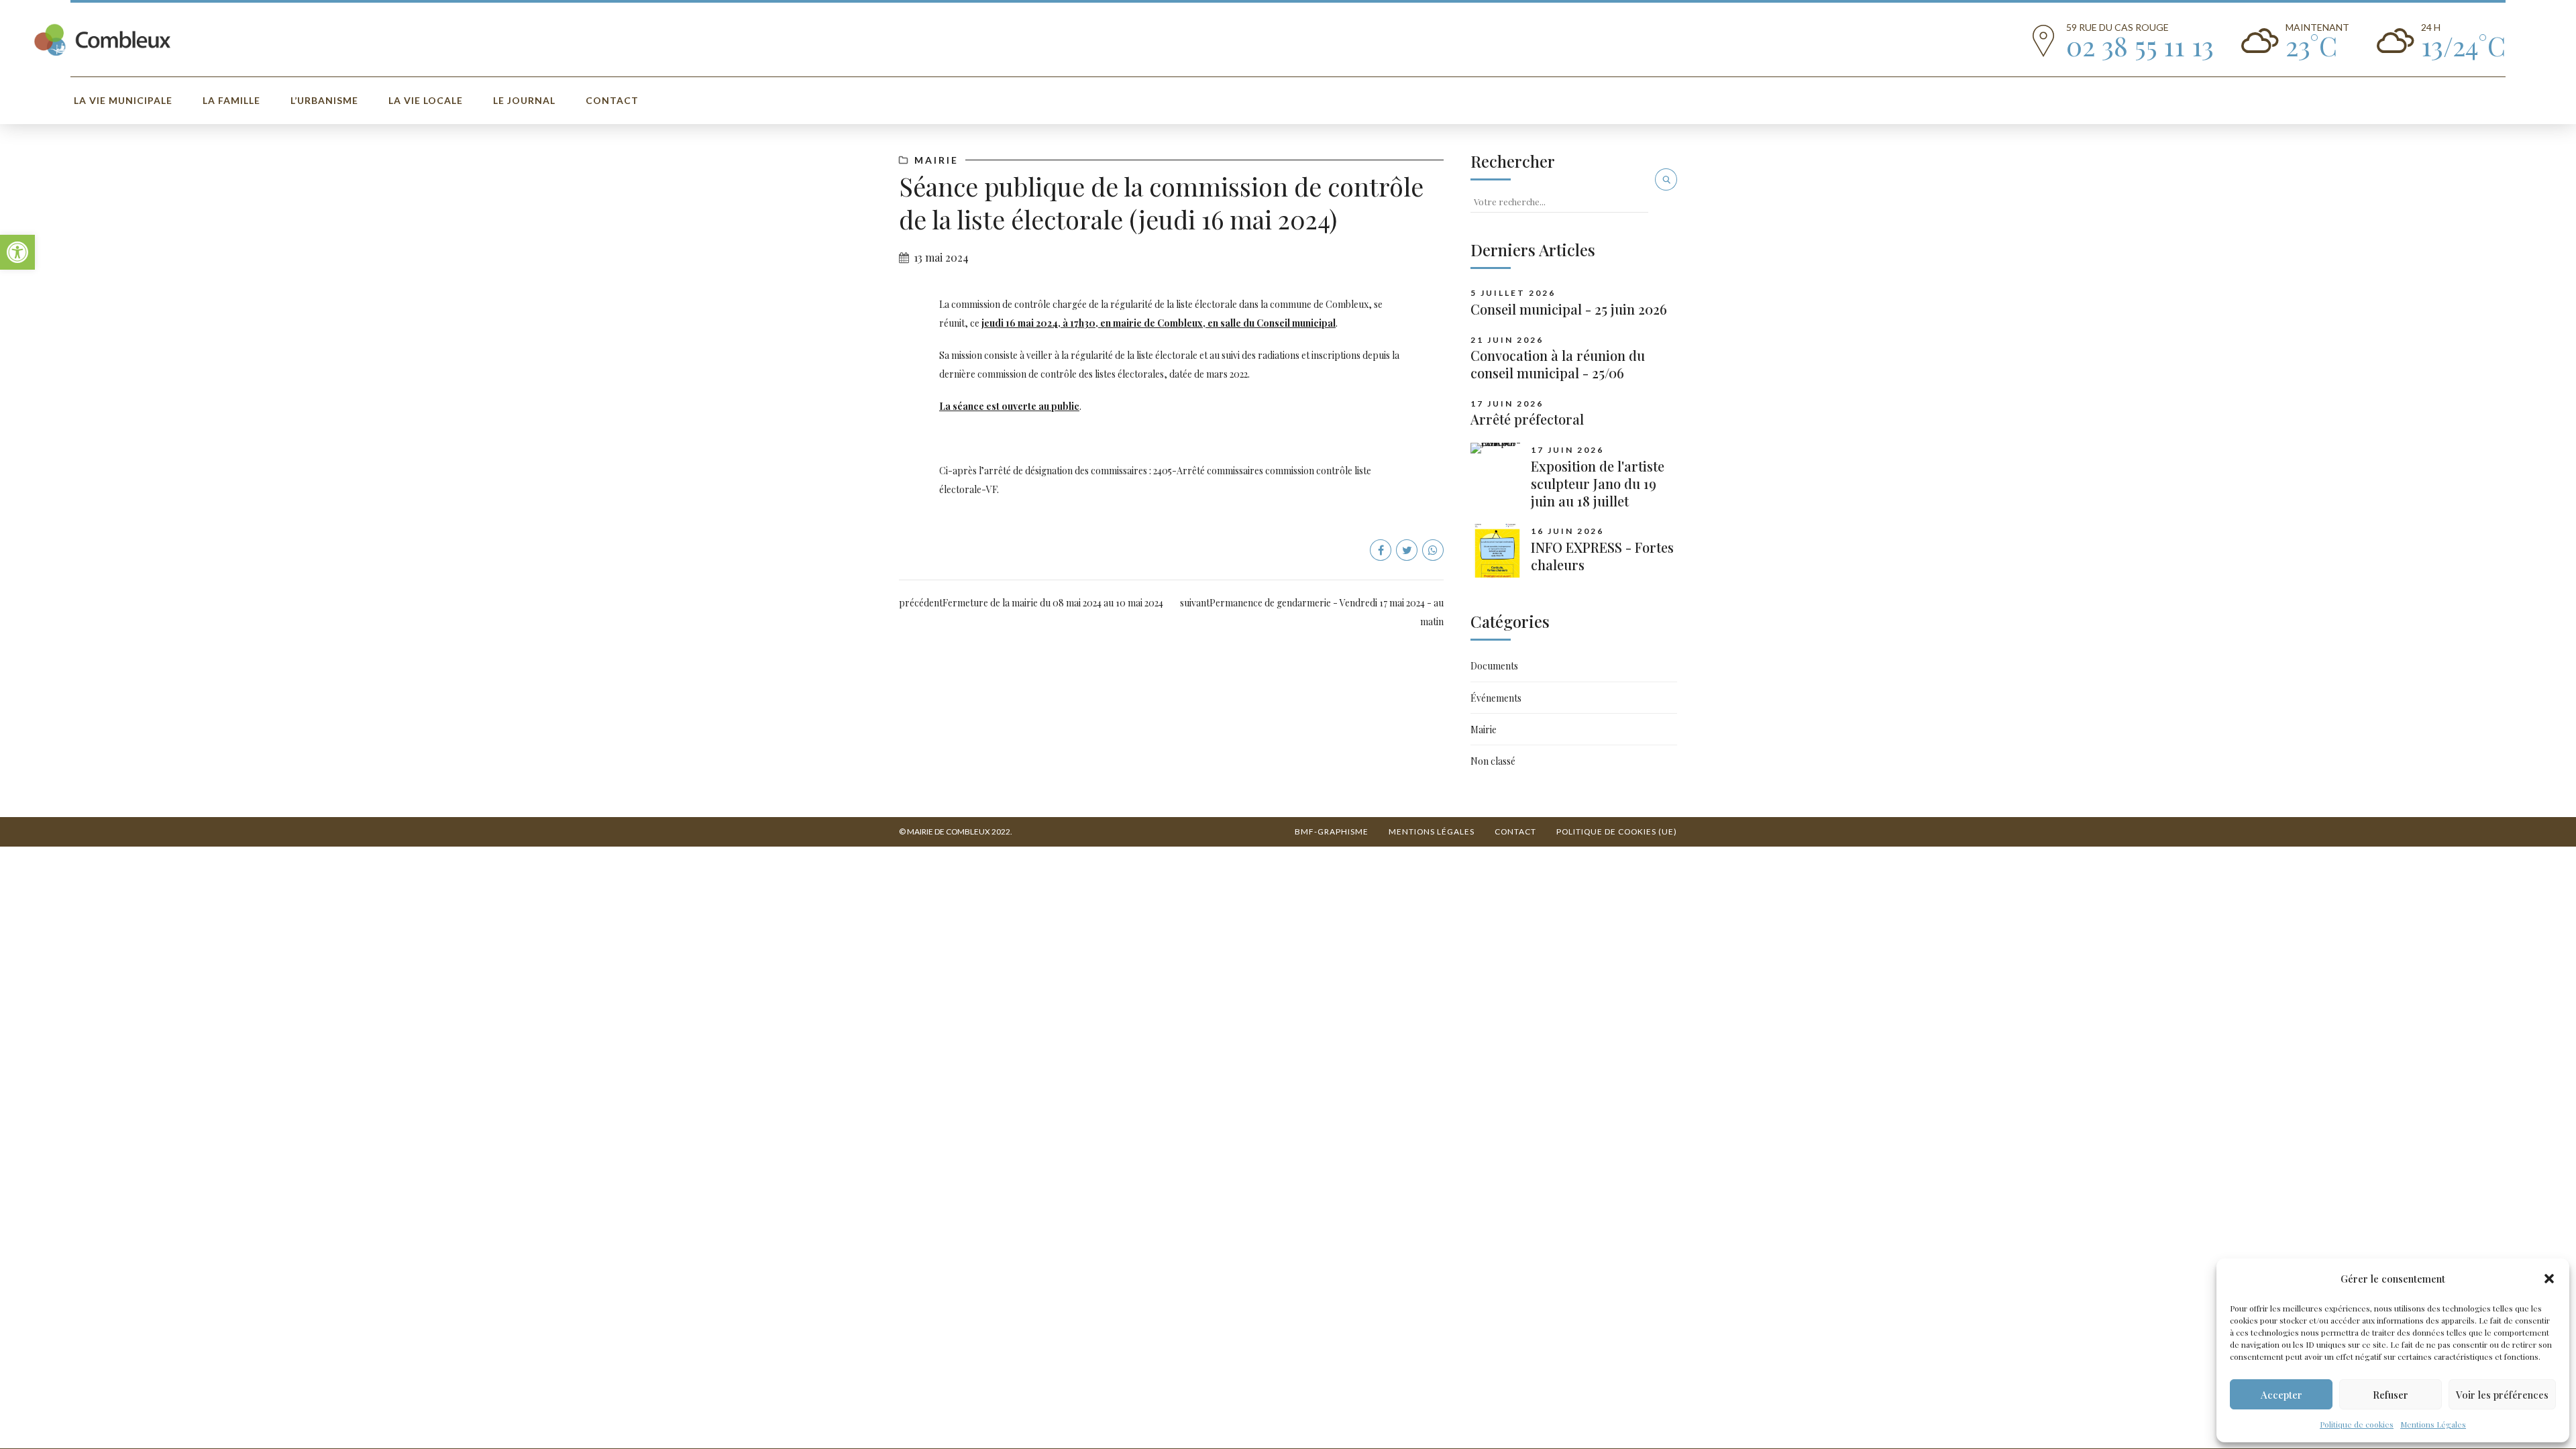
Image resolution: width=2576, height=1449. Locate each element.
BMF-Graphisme (1332, 831)
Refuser (2391, 1395)
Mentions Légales (2433, 1424)
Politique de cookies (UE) (1617, 831)
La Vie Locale (426, 100)
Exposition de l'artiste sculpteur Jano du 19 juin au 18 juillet (1598, 483)
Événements (1496, 698)
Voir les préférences (2502, 1395)
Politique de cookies (2357, 1424)
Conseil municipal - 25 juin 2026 (1569, 309)
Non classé (1493, 761)
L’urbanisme (324, 100)
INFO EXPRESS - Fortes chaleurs (1602, 556)
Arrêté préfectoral (1527, 419)
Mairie (936, 160)
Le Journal (524, 100)
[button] (17, 252)
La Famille (231, 100)
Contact (612, 100)
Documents (1494, 666)
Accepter (2282, 1395)
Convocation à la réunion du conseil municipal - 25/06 (1558, 364)
